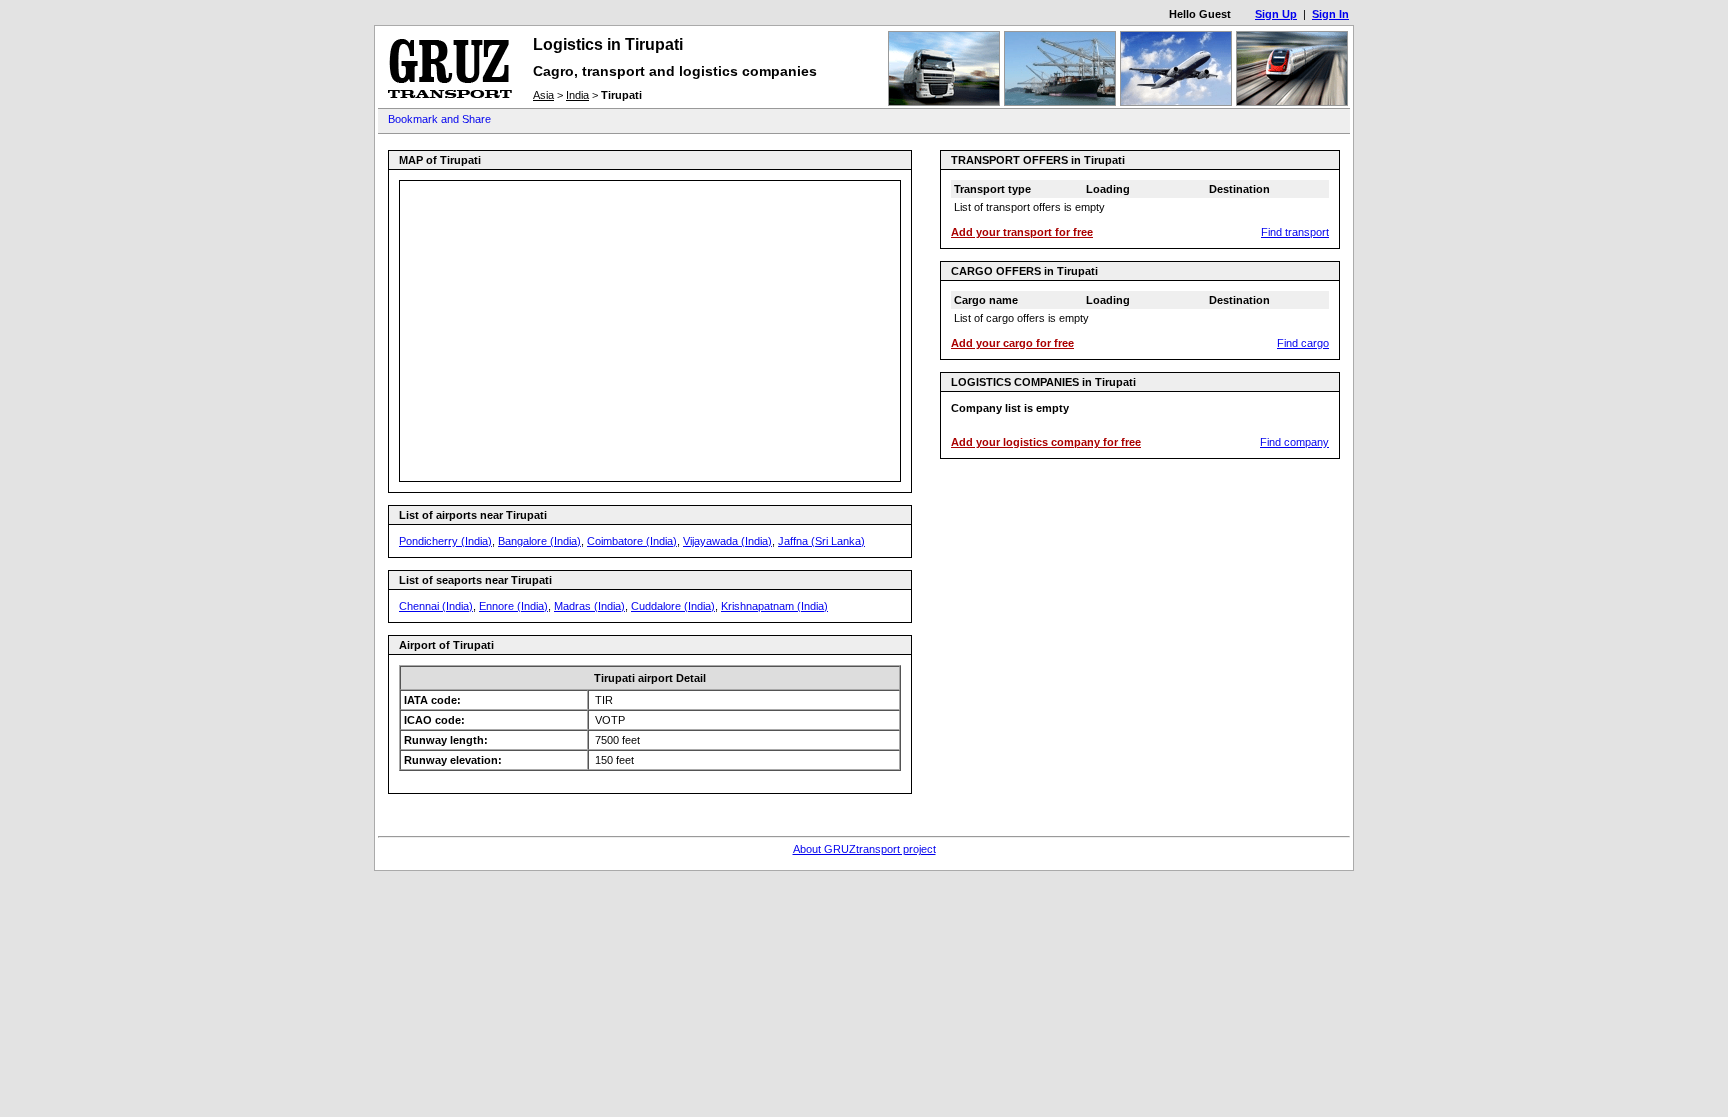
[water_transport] (1060, 102)
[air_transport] (1176, 102)
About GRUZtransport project (864, 849)
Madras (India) (589, 606)
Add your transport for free (1022, 232)
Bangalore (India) (539, 541)
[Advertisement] (892, 120)
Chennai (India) (436, 606)
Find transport (1295, 232)
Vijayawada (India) (727, 541)
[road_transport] (944, 102)
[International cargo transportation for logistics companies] (450, 101)
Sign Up (1276, 14)
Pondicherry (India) (445, 541)
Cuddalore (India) (673, 606)
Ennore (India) (513, 606)
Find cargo (1303, 343)
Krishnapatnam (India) (774, 606)
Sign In (1330, 14)
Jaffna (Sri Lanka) (821, 541)
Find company (1294, 442)
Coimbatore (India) (632, 541)
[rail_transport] (1292, 102)
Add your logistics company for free (1046, 442)
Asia (543, 95)
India (577, 95)
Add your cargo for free (1012, 343)
